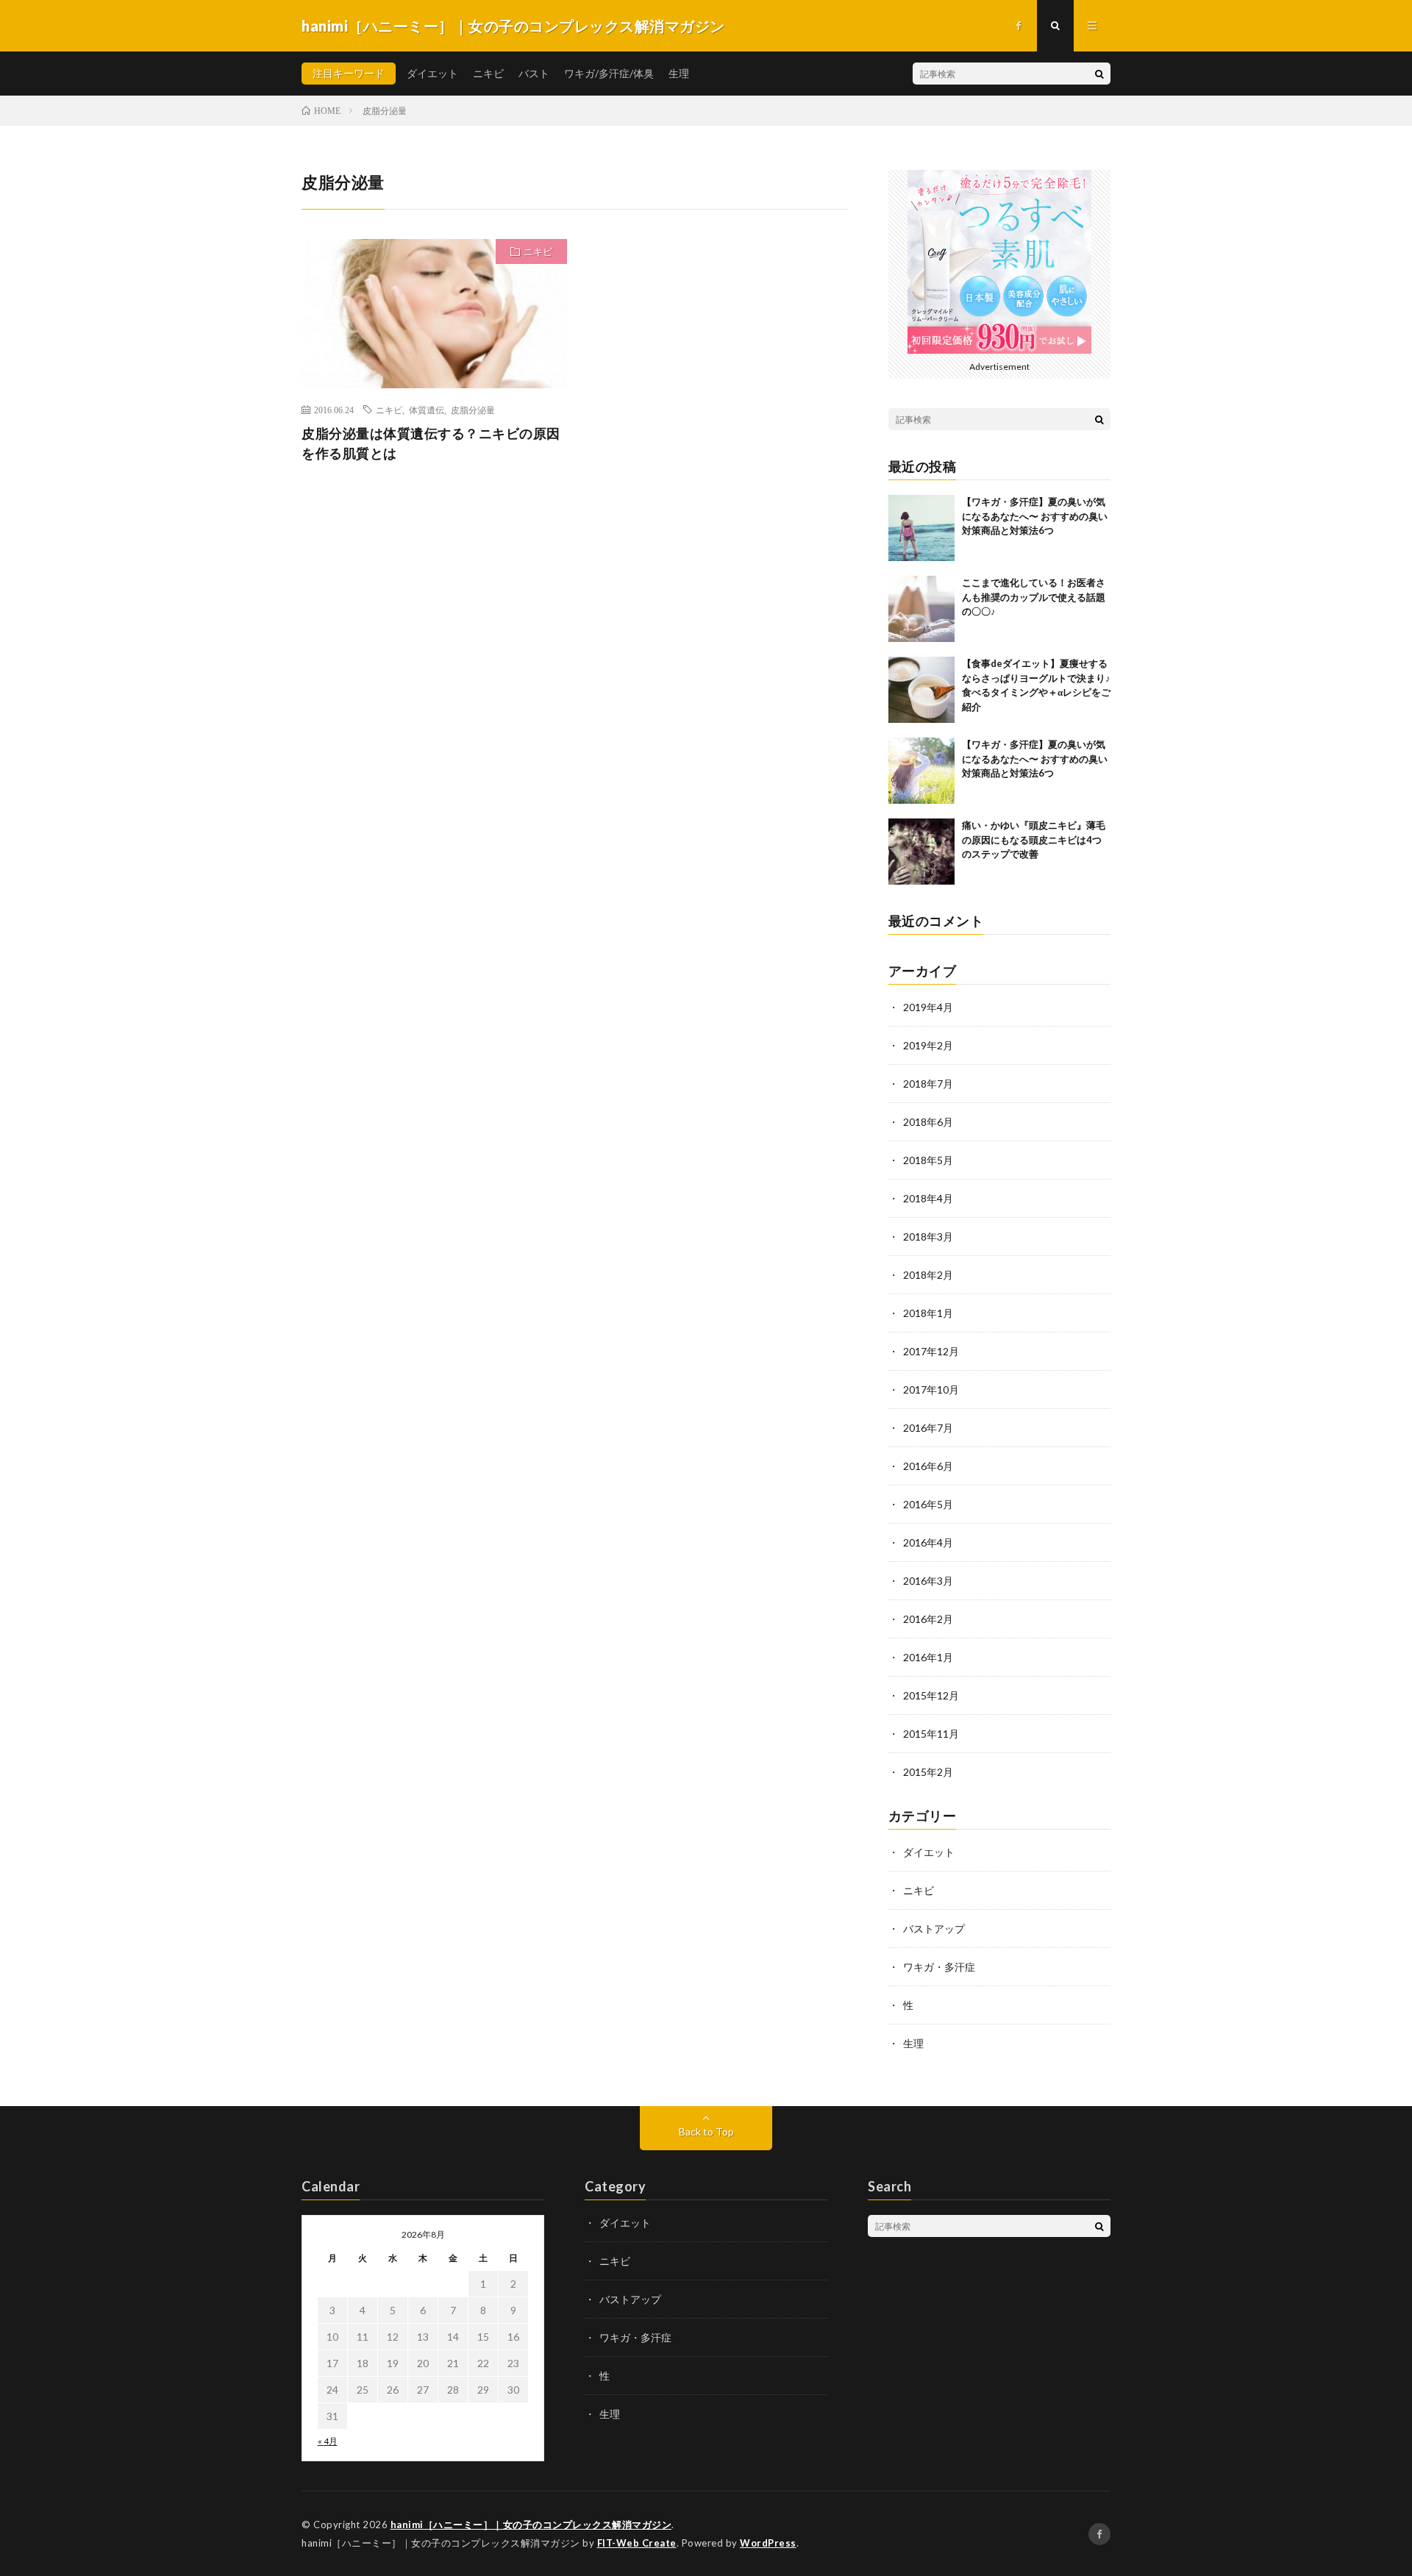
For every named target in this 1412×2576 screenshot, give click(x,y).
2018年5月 (928, 1160)
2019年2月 (928, 1045)
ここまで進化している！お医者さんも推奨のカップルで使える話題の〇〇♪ (1034, 597)
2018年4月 (928, 1198)
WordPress (768, 2543)
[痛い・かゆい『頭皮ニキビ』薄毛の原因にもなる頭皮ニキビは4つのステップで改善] (921, 852)
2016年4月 (928, 1542)
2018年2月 (928, 1275)
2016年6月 (928, 1466)
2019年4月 (928, 1007)
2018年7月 (928, 1084)
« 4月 (328, 2441)
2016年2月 (928, 1619)
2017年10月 (931, 1389)
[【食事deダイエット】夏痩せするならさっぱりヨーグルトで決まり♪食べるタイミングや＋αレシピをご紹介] (921, 690)
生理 (679, 73)
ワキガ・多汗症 (939, 1967)
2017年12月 (931, 1351)
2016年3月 (928, 1581)
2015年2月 (928, 1772)
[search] (1099, 74)
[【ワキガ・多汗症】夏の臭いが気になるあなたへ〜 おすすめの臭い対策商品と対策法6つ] (921, 528)
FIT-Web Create (637, 2543)
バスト (534, 73)
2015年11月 (931, 1734)
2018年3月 (928, 1237)
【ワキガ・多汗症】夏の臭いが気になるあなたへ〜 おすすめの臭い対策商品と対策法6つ (1035, 516)
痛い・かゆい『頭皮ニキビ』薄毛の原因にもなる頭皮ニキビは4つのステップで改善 (1034, 839)
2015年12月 (931, 1695)
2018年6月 (928, 1122)
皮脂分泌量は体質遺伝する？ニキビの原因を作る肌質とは (431, 443)
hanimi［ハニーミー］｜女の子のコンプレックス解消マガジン (531, 2525)
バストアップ (934, 1929)
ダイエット (432, 73)
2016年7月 (928, 1428)
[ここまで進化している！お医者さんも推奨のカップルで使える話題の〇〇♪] (921, 609)
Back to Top (706, 2131)
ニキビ (488, 73)
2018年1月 (928, 1313)
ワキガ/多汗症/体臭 (609, 73)
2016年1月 (928, 1657)
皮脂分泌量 (473, 410)
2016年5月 (928, 1504)
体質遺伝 (427, 410)
